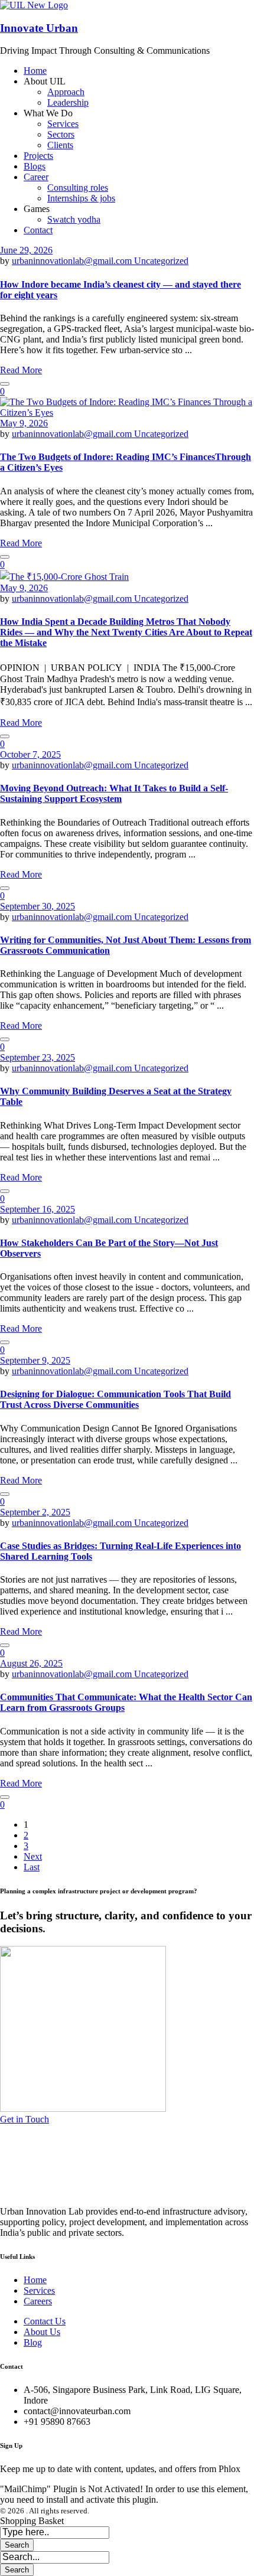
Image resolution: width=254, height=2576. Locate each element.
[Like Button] (5, 384)
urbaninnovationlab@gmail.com (73, 261)
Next (33, 1856)
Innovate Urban (39, 28)
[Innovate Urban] (34, 5)
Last (32, 1867)
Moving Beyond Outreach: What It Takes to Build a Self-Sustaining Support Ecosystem (114, 793)
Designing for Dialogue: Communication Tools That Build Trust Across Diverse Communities (115, 1399)
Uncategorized (161, 261)
